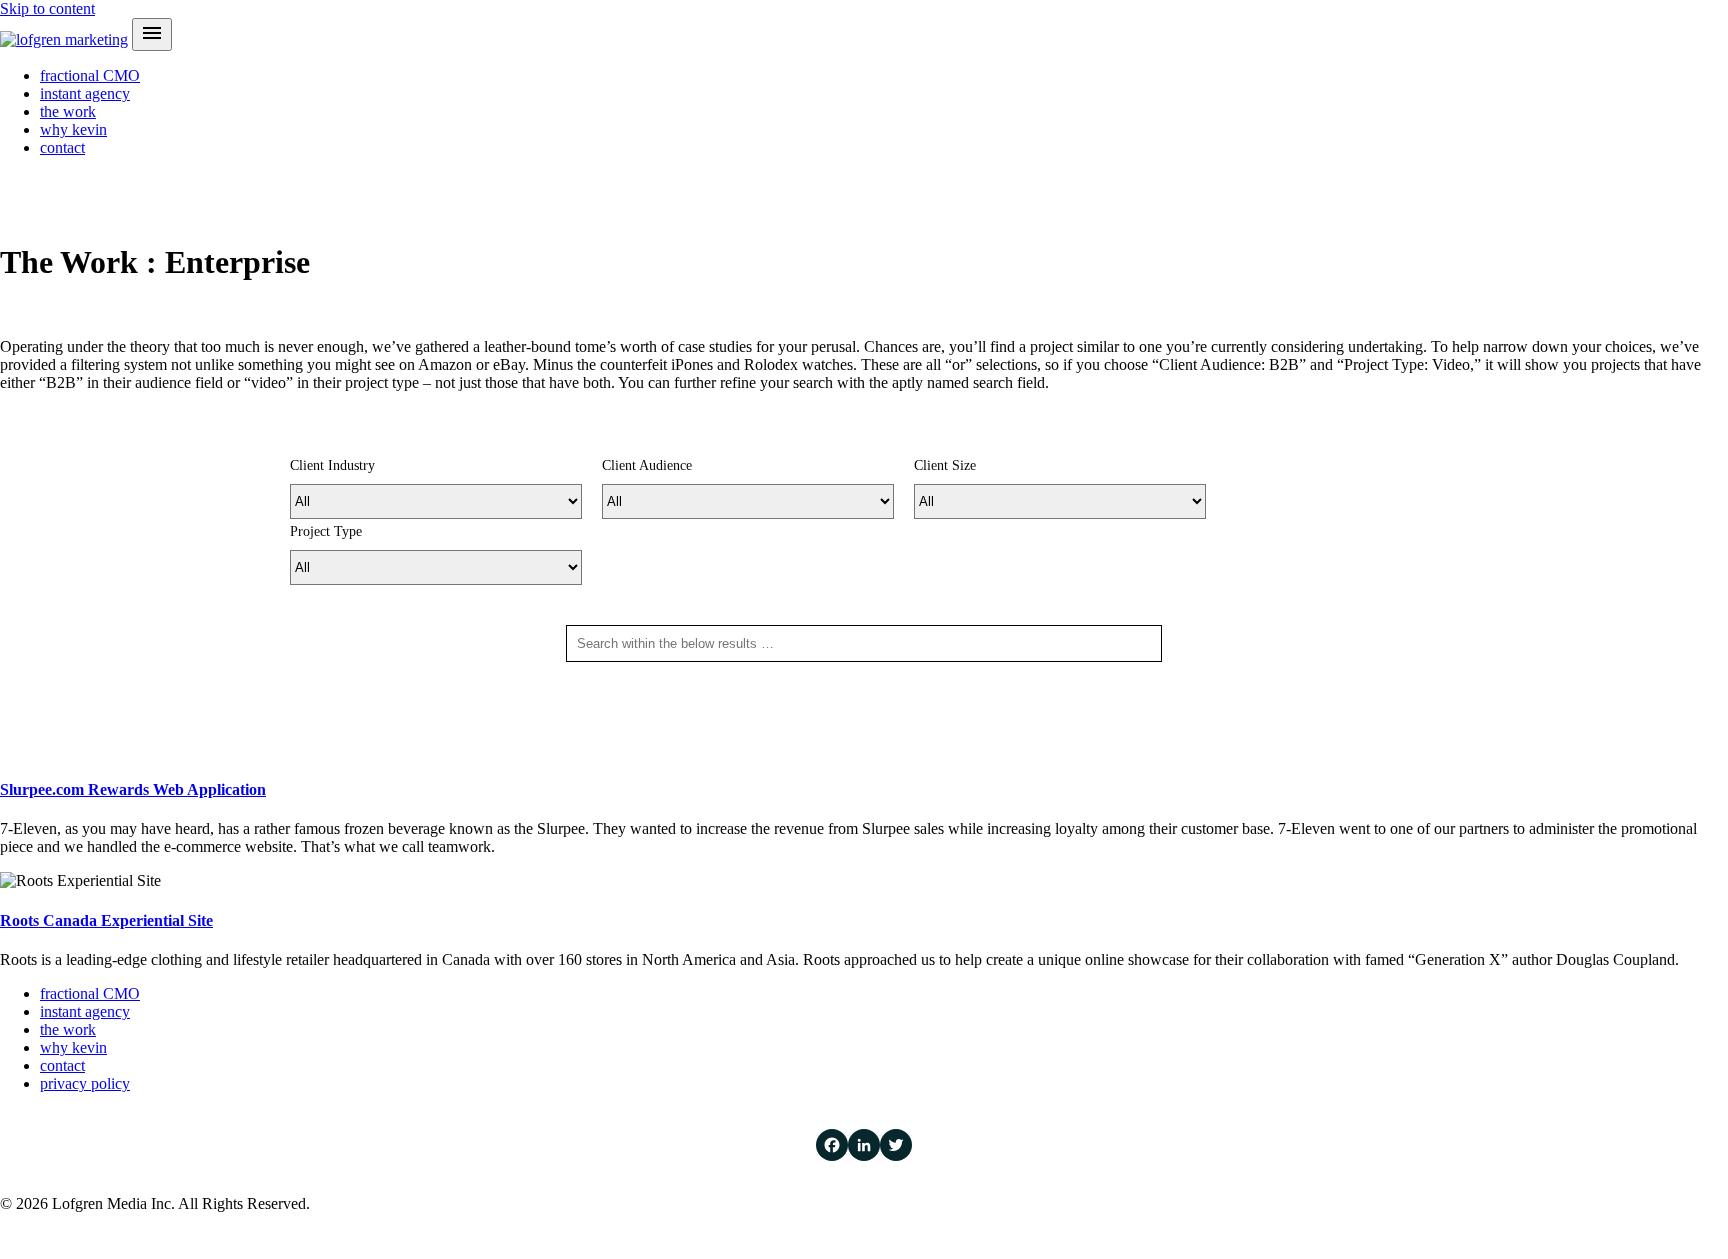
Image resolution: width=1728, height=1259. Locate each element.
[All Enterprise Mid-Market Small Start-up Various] (1060, 501)
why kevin (73, 129)
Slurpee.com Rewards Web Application (133, 789)
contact (62, 147)
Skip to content (47, 8)
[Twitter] (896, 1145)
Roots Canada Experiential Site (106, 920)
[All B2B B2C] (748, 501)
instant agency (85, 93)
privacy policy (85, 1083)
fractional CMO (90, 75)
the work (68, 111)
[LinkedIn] (864, 1145)
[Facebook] (832, 1145)
